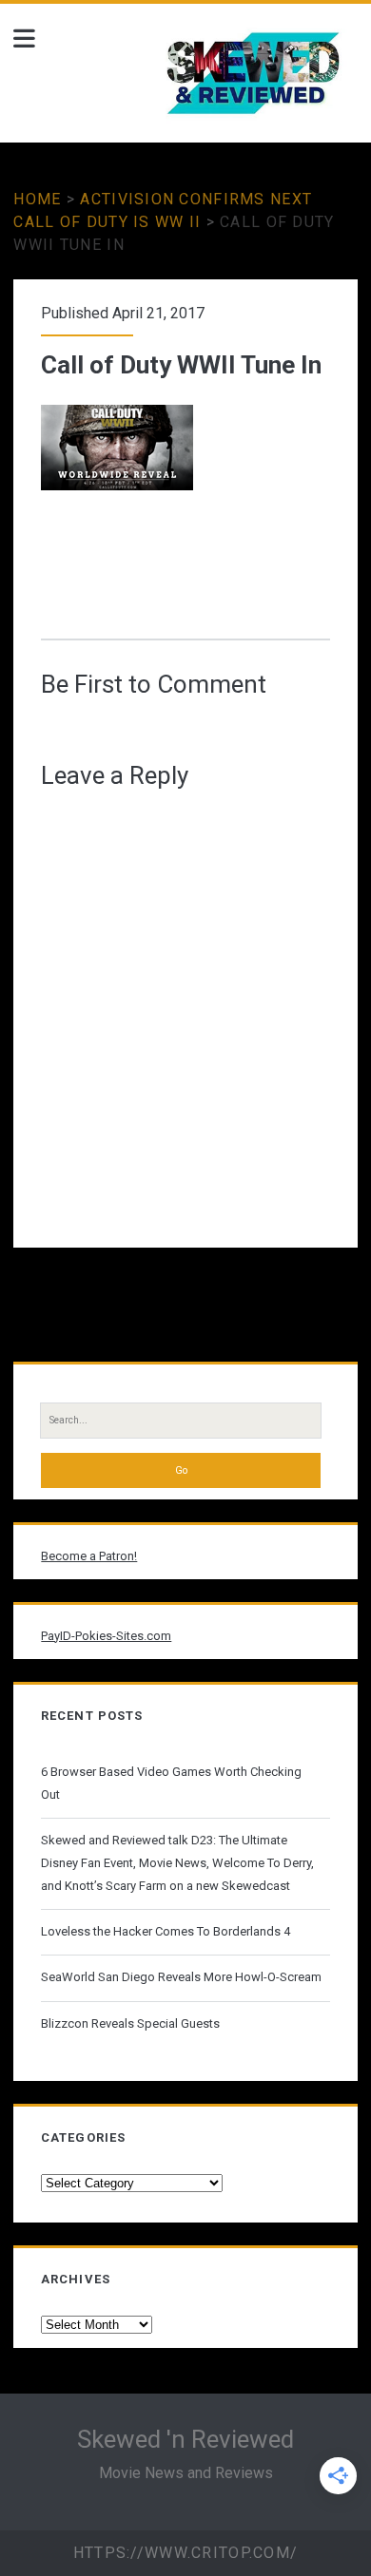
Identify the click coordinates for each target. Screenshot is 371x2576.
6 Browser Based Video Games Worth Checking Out (171, 1783)
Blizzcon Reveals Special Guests (130, 2023)
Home (37, 199)
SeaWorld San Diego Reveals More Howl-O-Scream (181, 1977)
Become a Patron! (89, 1556)
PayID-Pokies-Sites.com (106, 1636)
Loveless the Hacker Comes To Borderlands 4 (166, 1931)
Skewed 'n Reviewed (185, 2439)
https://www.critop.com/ (185, 2553)
